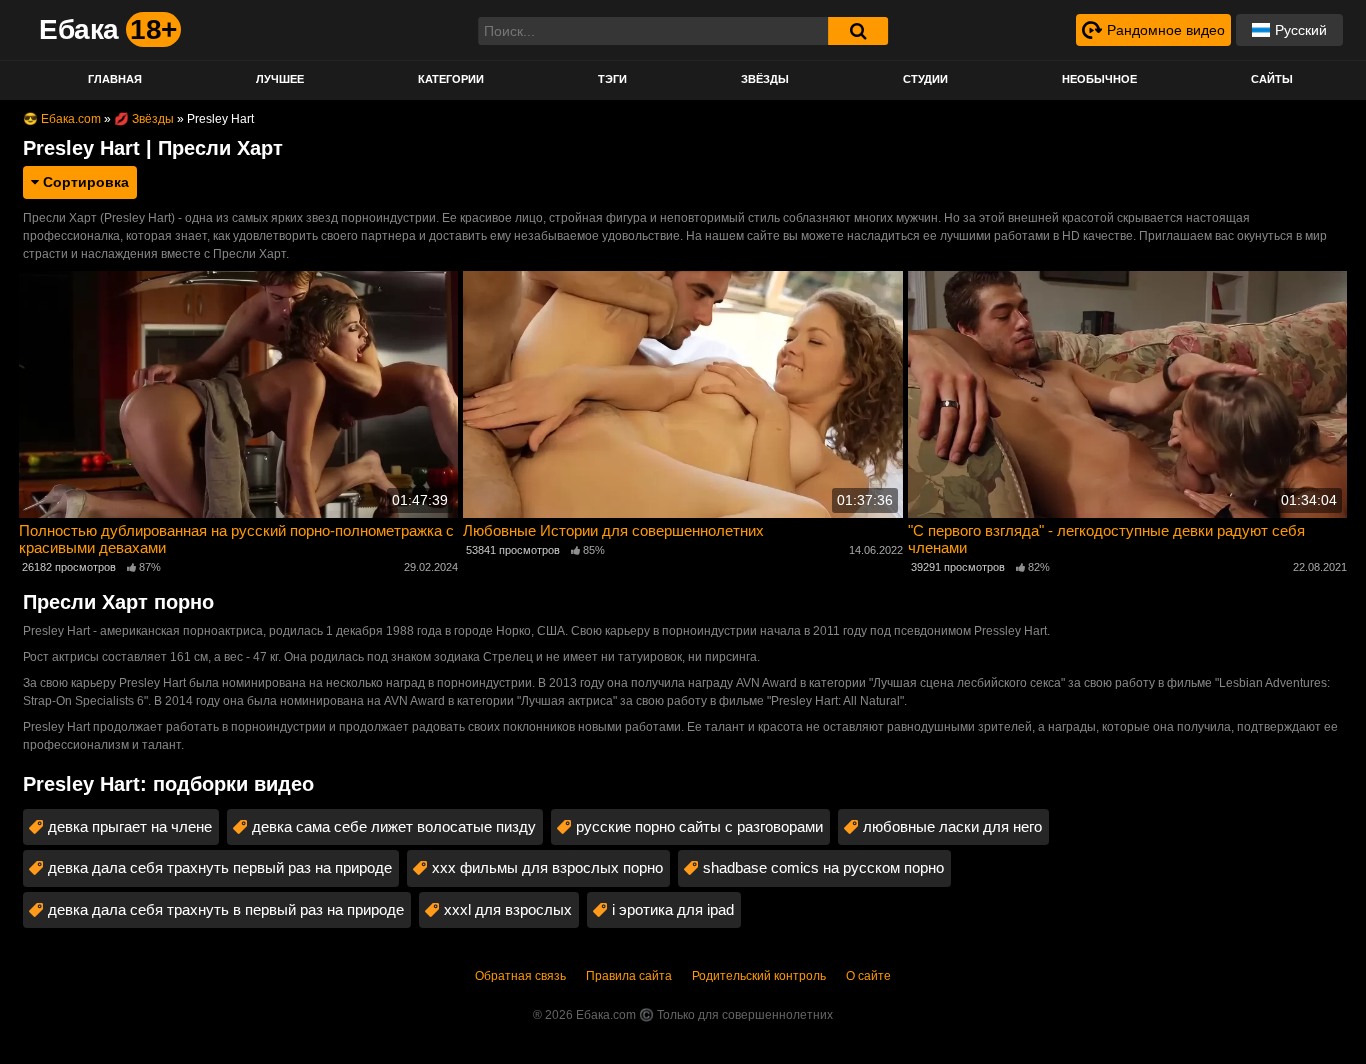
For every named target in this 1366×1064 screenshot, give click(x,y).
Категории (451, 79)
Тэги (612, 79)
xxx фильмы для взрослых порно (547, 867)
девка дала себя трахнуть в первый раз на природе (226, 909)
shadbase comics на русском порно (823, 867)
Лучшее (280, 79)
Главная (115, 79)
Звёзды (765, 79)
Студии (925, 79)
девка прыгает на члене (130, 826)
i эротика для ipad (673, 909)
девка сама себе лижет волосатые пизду (394, 826)
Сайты (1272, 79)
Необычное (1099, 79)
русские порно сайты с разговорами (699, 826)
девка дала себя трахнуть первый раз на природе (220, 867)
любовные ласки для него (952, 826)
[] (858, 31)
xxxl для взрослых (508, 909)
